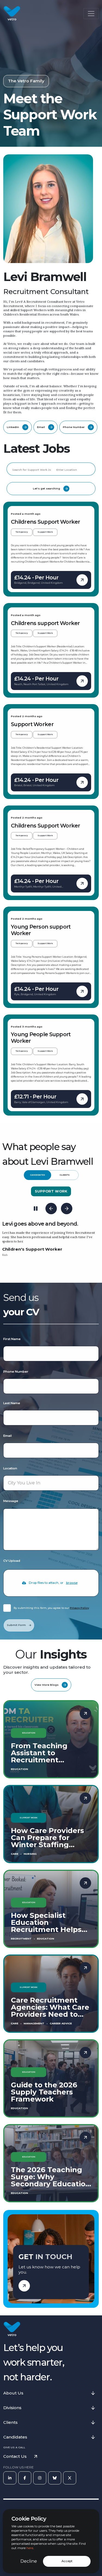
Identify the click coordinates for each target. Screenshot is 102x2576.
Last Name (12, 1403)
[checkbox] (7, 1608)
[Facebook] (25, 2478)
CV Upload (12, 1561)
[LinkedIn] (10, 2478)
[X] (70, 2478)
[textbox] (51, 1354)
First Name (12, 1339)
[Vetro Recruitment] (12, 14)
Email (7, 1436)
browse (72, 1583)
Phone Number (16, 1372)
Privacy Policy (79, 1608)
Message (11, 1501)
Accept (67, 2561)
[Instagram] (40, 2478)
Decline (29, 2561)
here (30, 2548)
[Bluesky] (55, 2478)
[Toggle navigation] (91, 14)
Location (10, 1468)
